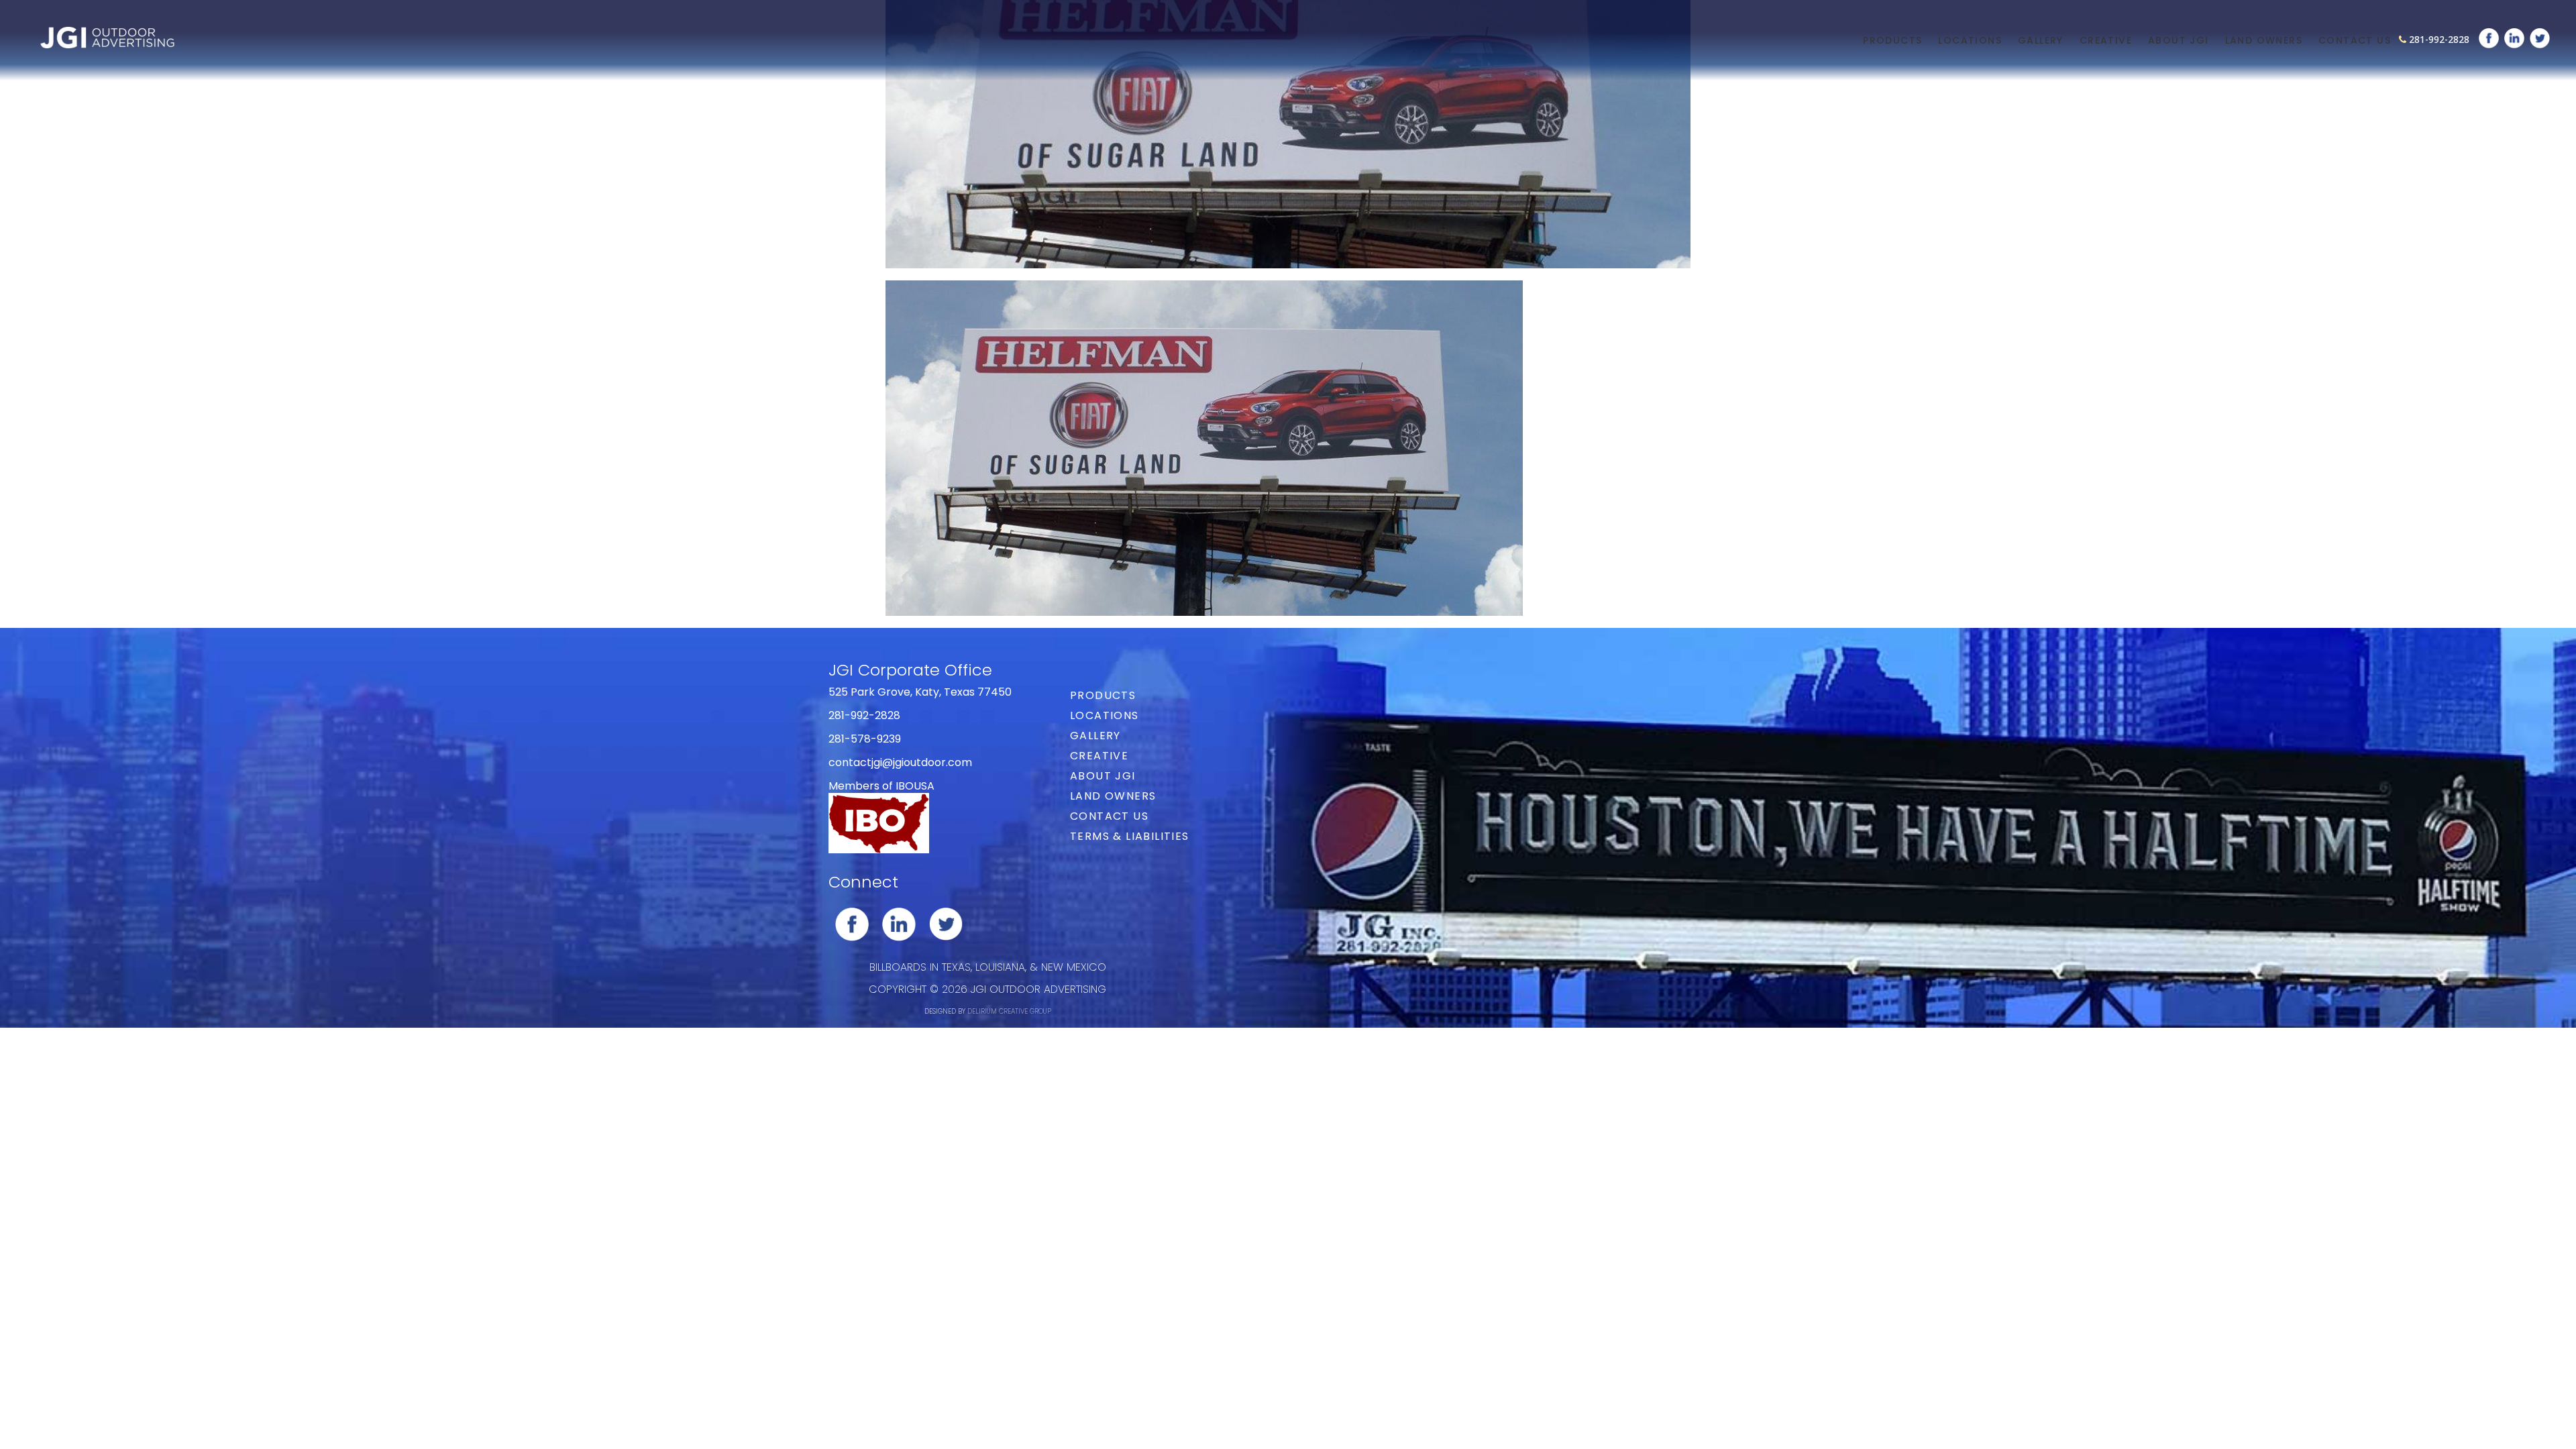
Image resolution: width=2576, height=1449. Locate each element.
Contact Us (2355, 40)
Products (1892, 40)
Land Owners (2264, 40)
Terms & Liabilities (1130, 836)
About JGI (2179, 40)
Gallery (2041, 40)
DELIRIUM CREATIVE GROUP (1009, 1011)
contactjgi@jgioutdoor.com (900, 762)
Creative (2106, 40)
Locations (1970, 40)
